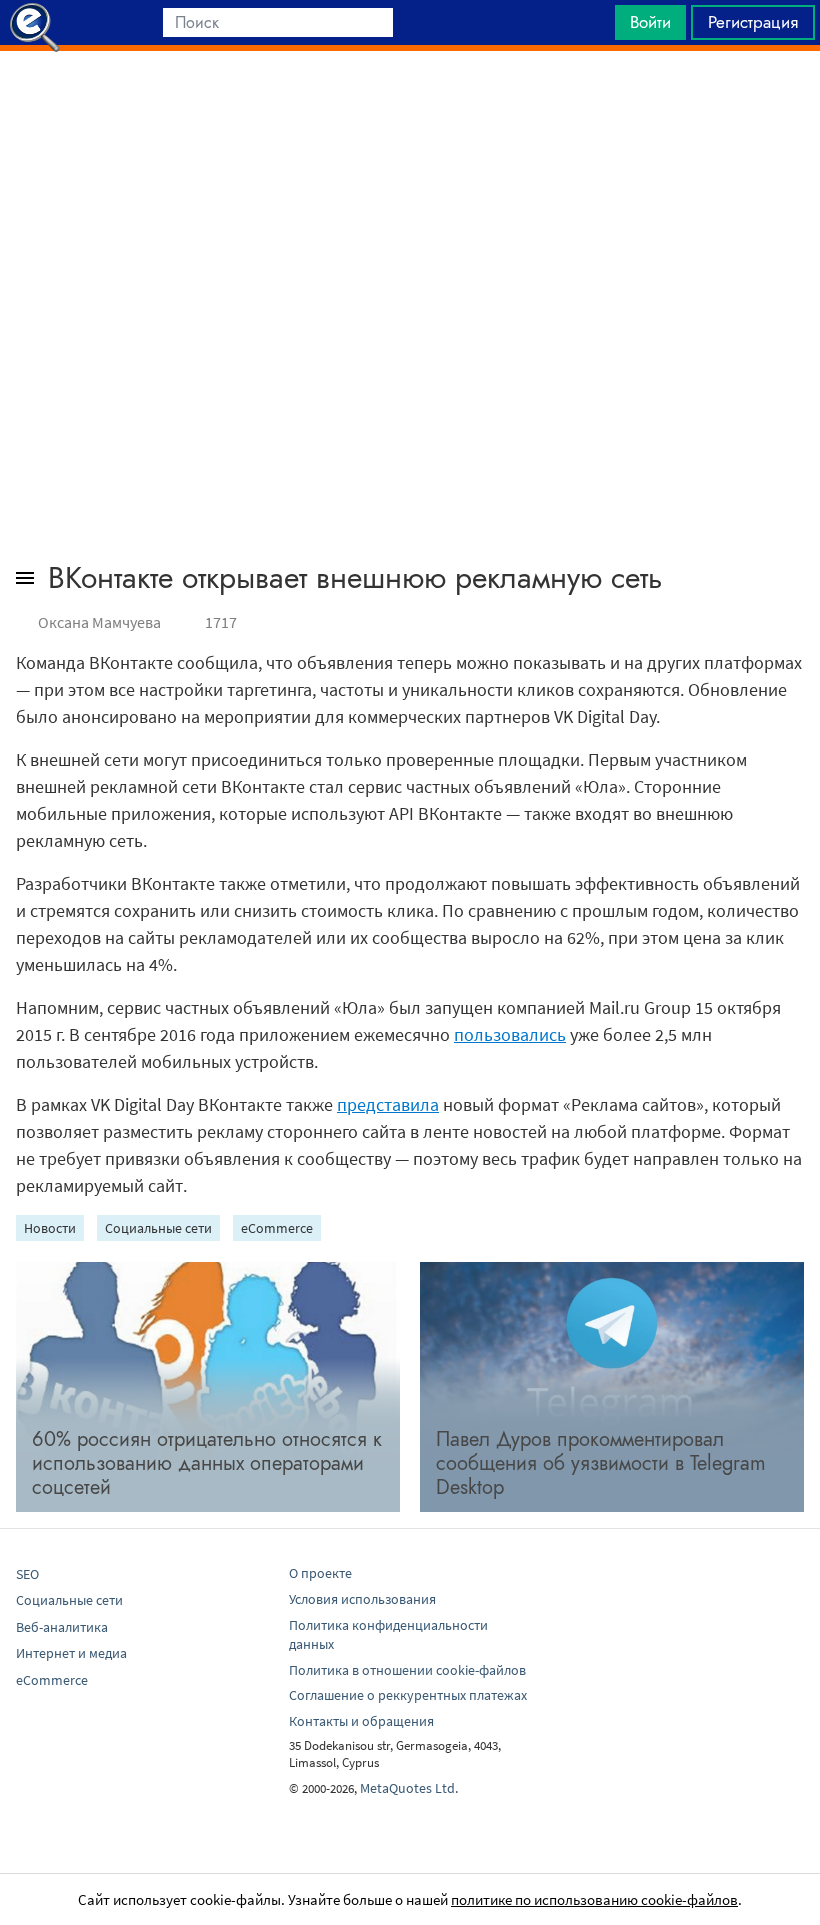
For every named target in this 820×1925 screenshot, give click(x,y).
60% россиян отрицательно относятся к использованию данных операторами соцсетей (207, 1463)
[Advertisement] (410, 101)
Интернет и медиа (71, 1653)
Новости (50, 1228)
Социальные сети (158, 1228)
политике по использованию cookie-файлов (594, 1899)
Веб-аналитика (62, 1627)
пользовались (510, 1034)
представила (388, 1104)
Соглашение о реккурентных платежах (408, 1695)
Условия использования (362, 1599)
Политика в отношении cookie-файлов (407, 1670)
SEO (27, 1574)
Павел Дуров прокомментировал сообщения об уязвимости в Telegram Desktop (601, 1463)
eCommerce (277, 1228)
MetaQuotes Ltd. (409, 1788)
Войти (650, 22)
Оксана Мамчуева (99, 622)
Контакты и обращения (361, 1721)
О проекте (320, 1573)
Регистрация (753, 22)
